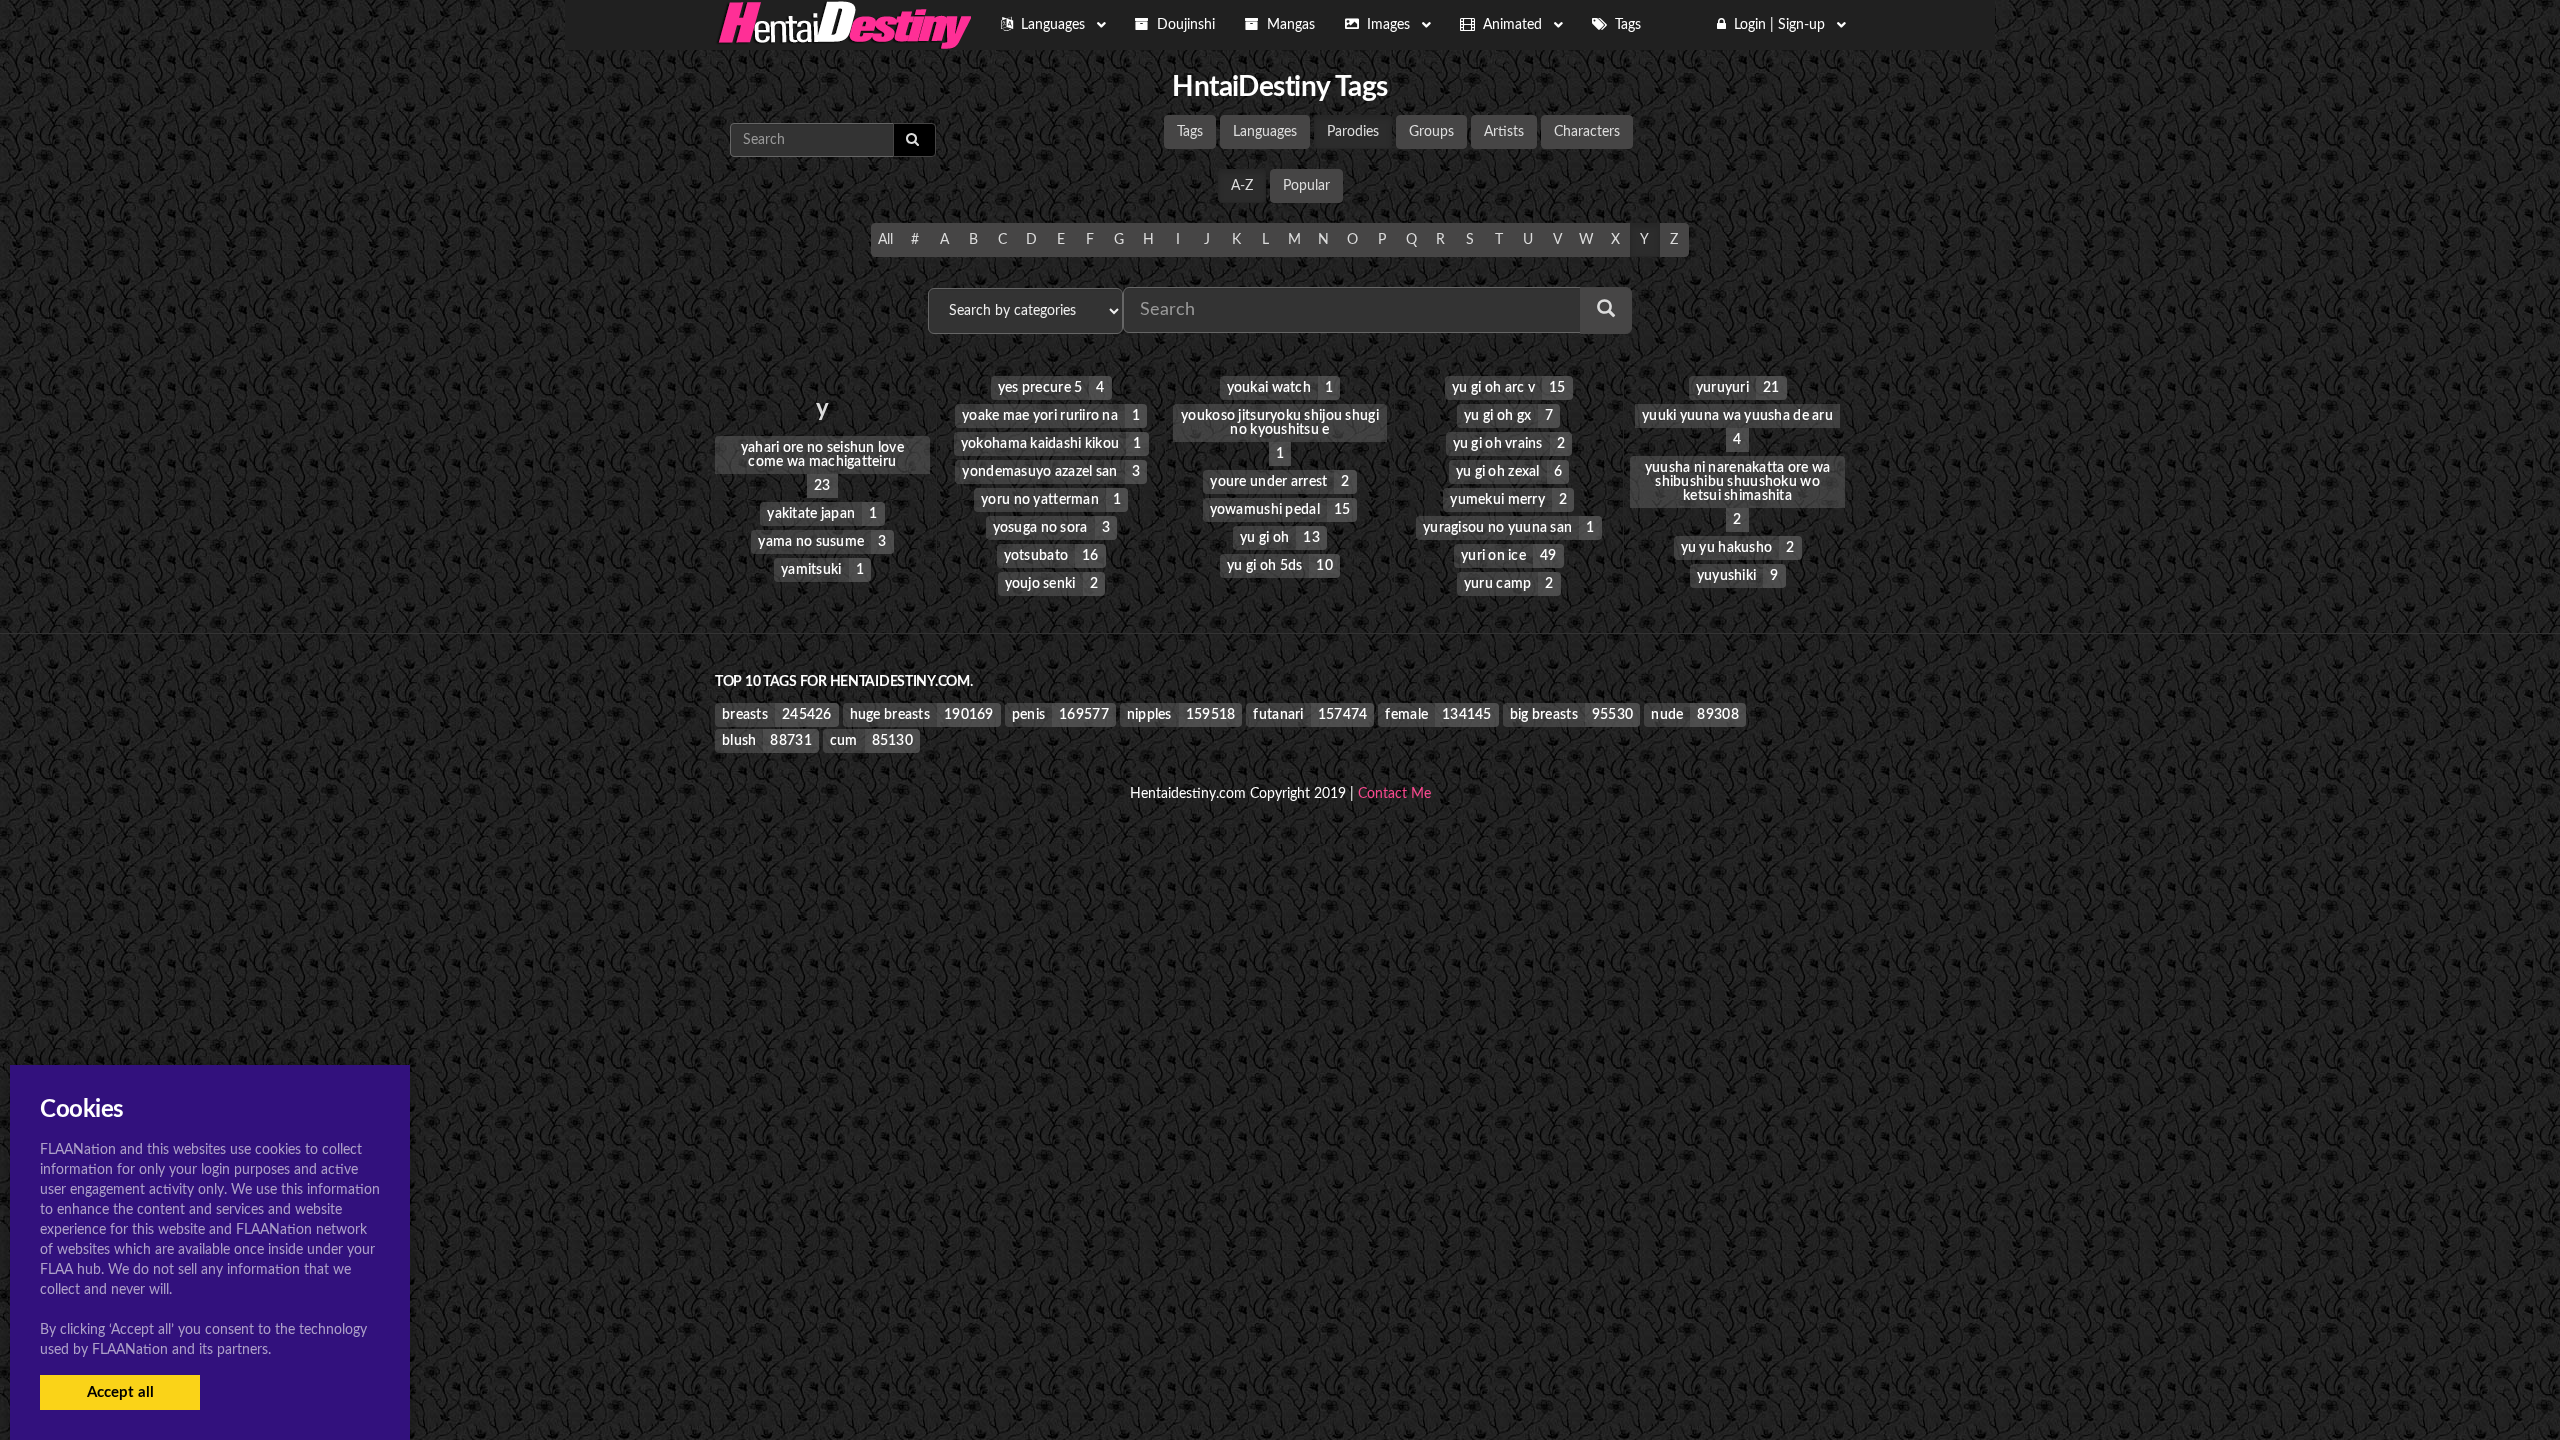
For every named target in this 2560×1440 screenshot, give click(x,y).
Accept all (120, 1392)
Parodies (1353, 132)
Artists (1504, 132)
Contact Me (1394, 794)
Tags (1190, 132)
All (885, 240)
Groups (1431, 132)
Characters (1587, 132)
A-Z (1242, 186)
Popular (1306, 186)
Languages (1265, 132)
